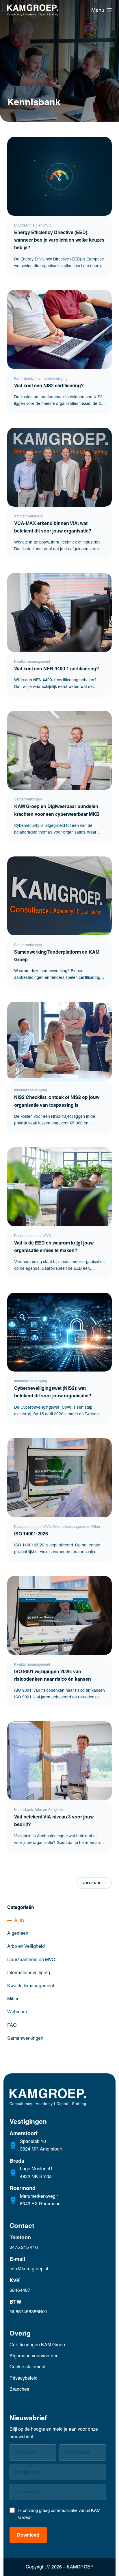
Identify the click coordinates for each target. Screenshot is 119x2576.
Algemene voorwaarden (34, 2356)
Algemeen (18, 1933)
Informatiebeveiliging (51, 378)
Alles (19, 1920)
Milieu (95, 1527)
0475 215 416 (24, 2247)
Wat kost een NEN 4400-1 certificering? (57, 669)
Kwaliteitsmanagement (32, 662)
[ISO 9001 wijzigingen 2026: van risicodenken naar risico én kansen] (60, 1615)
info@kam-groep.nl (29, 2269)
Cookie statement (27, 2367)
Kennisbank (24, 378)
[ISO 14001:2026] (60, 1478)
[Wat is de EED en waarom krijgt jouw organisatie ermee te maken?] (60, 1187)
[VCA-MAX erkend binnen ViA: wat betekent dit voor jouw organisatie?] (60, 467)
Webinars (17, 2012)
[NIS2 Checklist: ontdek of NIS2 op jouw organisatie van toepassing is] (60, 1041)
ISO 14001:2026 (31, 1534)
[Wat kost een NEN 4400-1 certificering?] (60, 613)
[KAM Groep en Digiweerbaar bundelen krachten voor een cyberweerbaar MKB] (60, 750)
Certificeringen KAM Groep (37, 2345)
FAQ (12, 2025)
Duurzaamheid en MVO (33, 225)
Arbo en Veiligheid (28, 516)
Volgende (92, 1883)
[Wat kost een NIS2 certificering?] (60, 329)
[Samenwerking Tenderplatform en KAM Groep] (60, 896)
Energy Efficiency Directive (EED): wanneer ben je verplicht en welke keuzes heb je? (59, 240)
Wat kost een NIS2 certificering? (50, 385)
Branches (19, 2389)
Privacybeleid (24, 2378)
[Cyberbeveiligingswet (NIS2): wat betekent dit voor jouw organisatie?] (60, 1332)
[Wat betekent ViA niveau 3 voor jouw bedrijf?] (60, 1761)
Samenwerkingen (28, 799)
